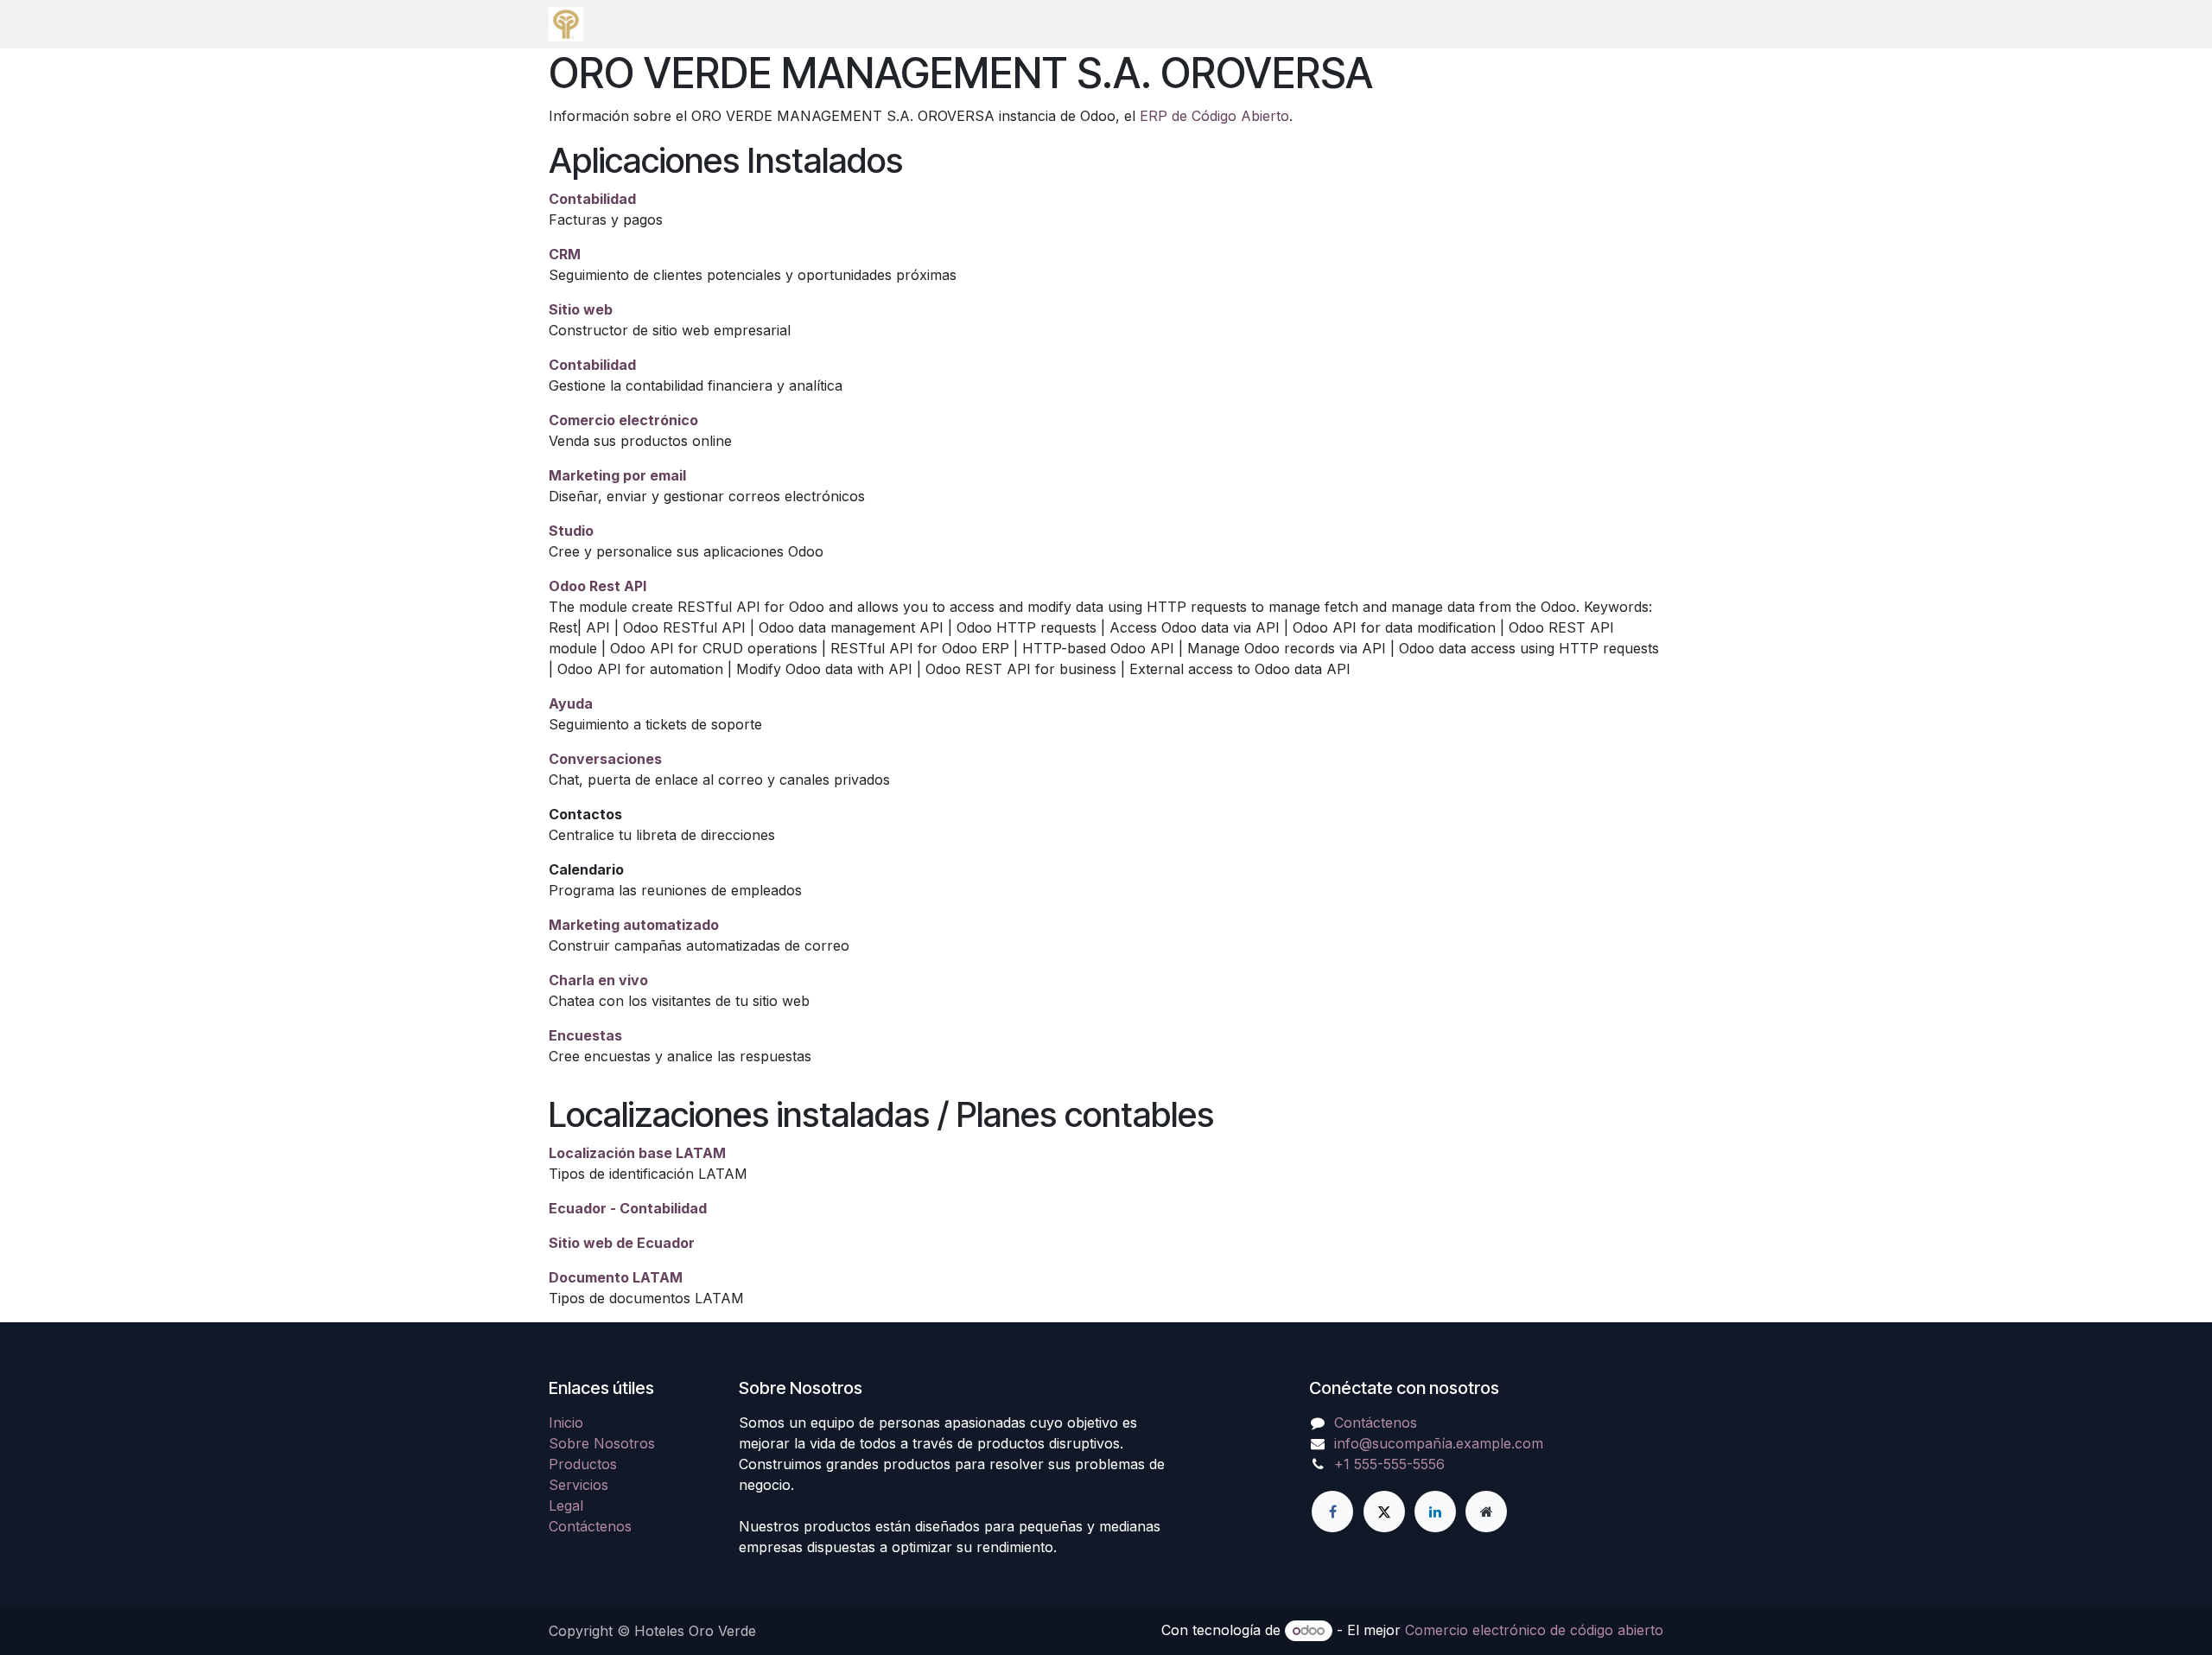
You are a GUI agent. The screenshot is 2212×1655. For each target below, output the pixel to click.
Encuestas (585, 1035)
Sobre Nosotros (602, 1443)
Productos (583, 1464)
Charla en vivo (598, 980)
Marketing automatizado (634, 925)
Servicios (578, 1485)
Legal (566, 1505)
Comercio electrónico (623, 420)
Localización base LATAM (637, 1153)
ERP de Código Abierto (1214, 116)
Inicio (566, 1423)
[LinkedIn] (1435, 1512)
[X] (1384, 1512)
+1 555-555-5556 (1389, 1464)
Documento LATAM (616, 1277)
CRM (565, 254)
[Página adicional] (1486, 1512)
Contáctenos (590, 1526)
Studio (571, 531)
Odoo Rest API (597, 586)
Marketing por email (617, 475)
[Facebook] (1332, 1512)
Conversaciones (605, 759)
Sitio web (581, 309)
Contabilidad (592, 199)
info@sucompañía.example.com (1439, 1443)
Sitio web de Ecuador (622, 1243)
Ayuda (571, 703)
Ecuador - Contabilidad (628, 1208)
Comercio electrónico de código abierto (1534, 1630)
